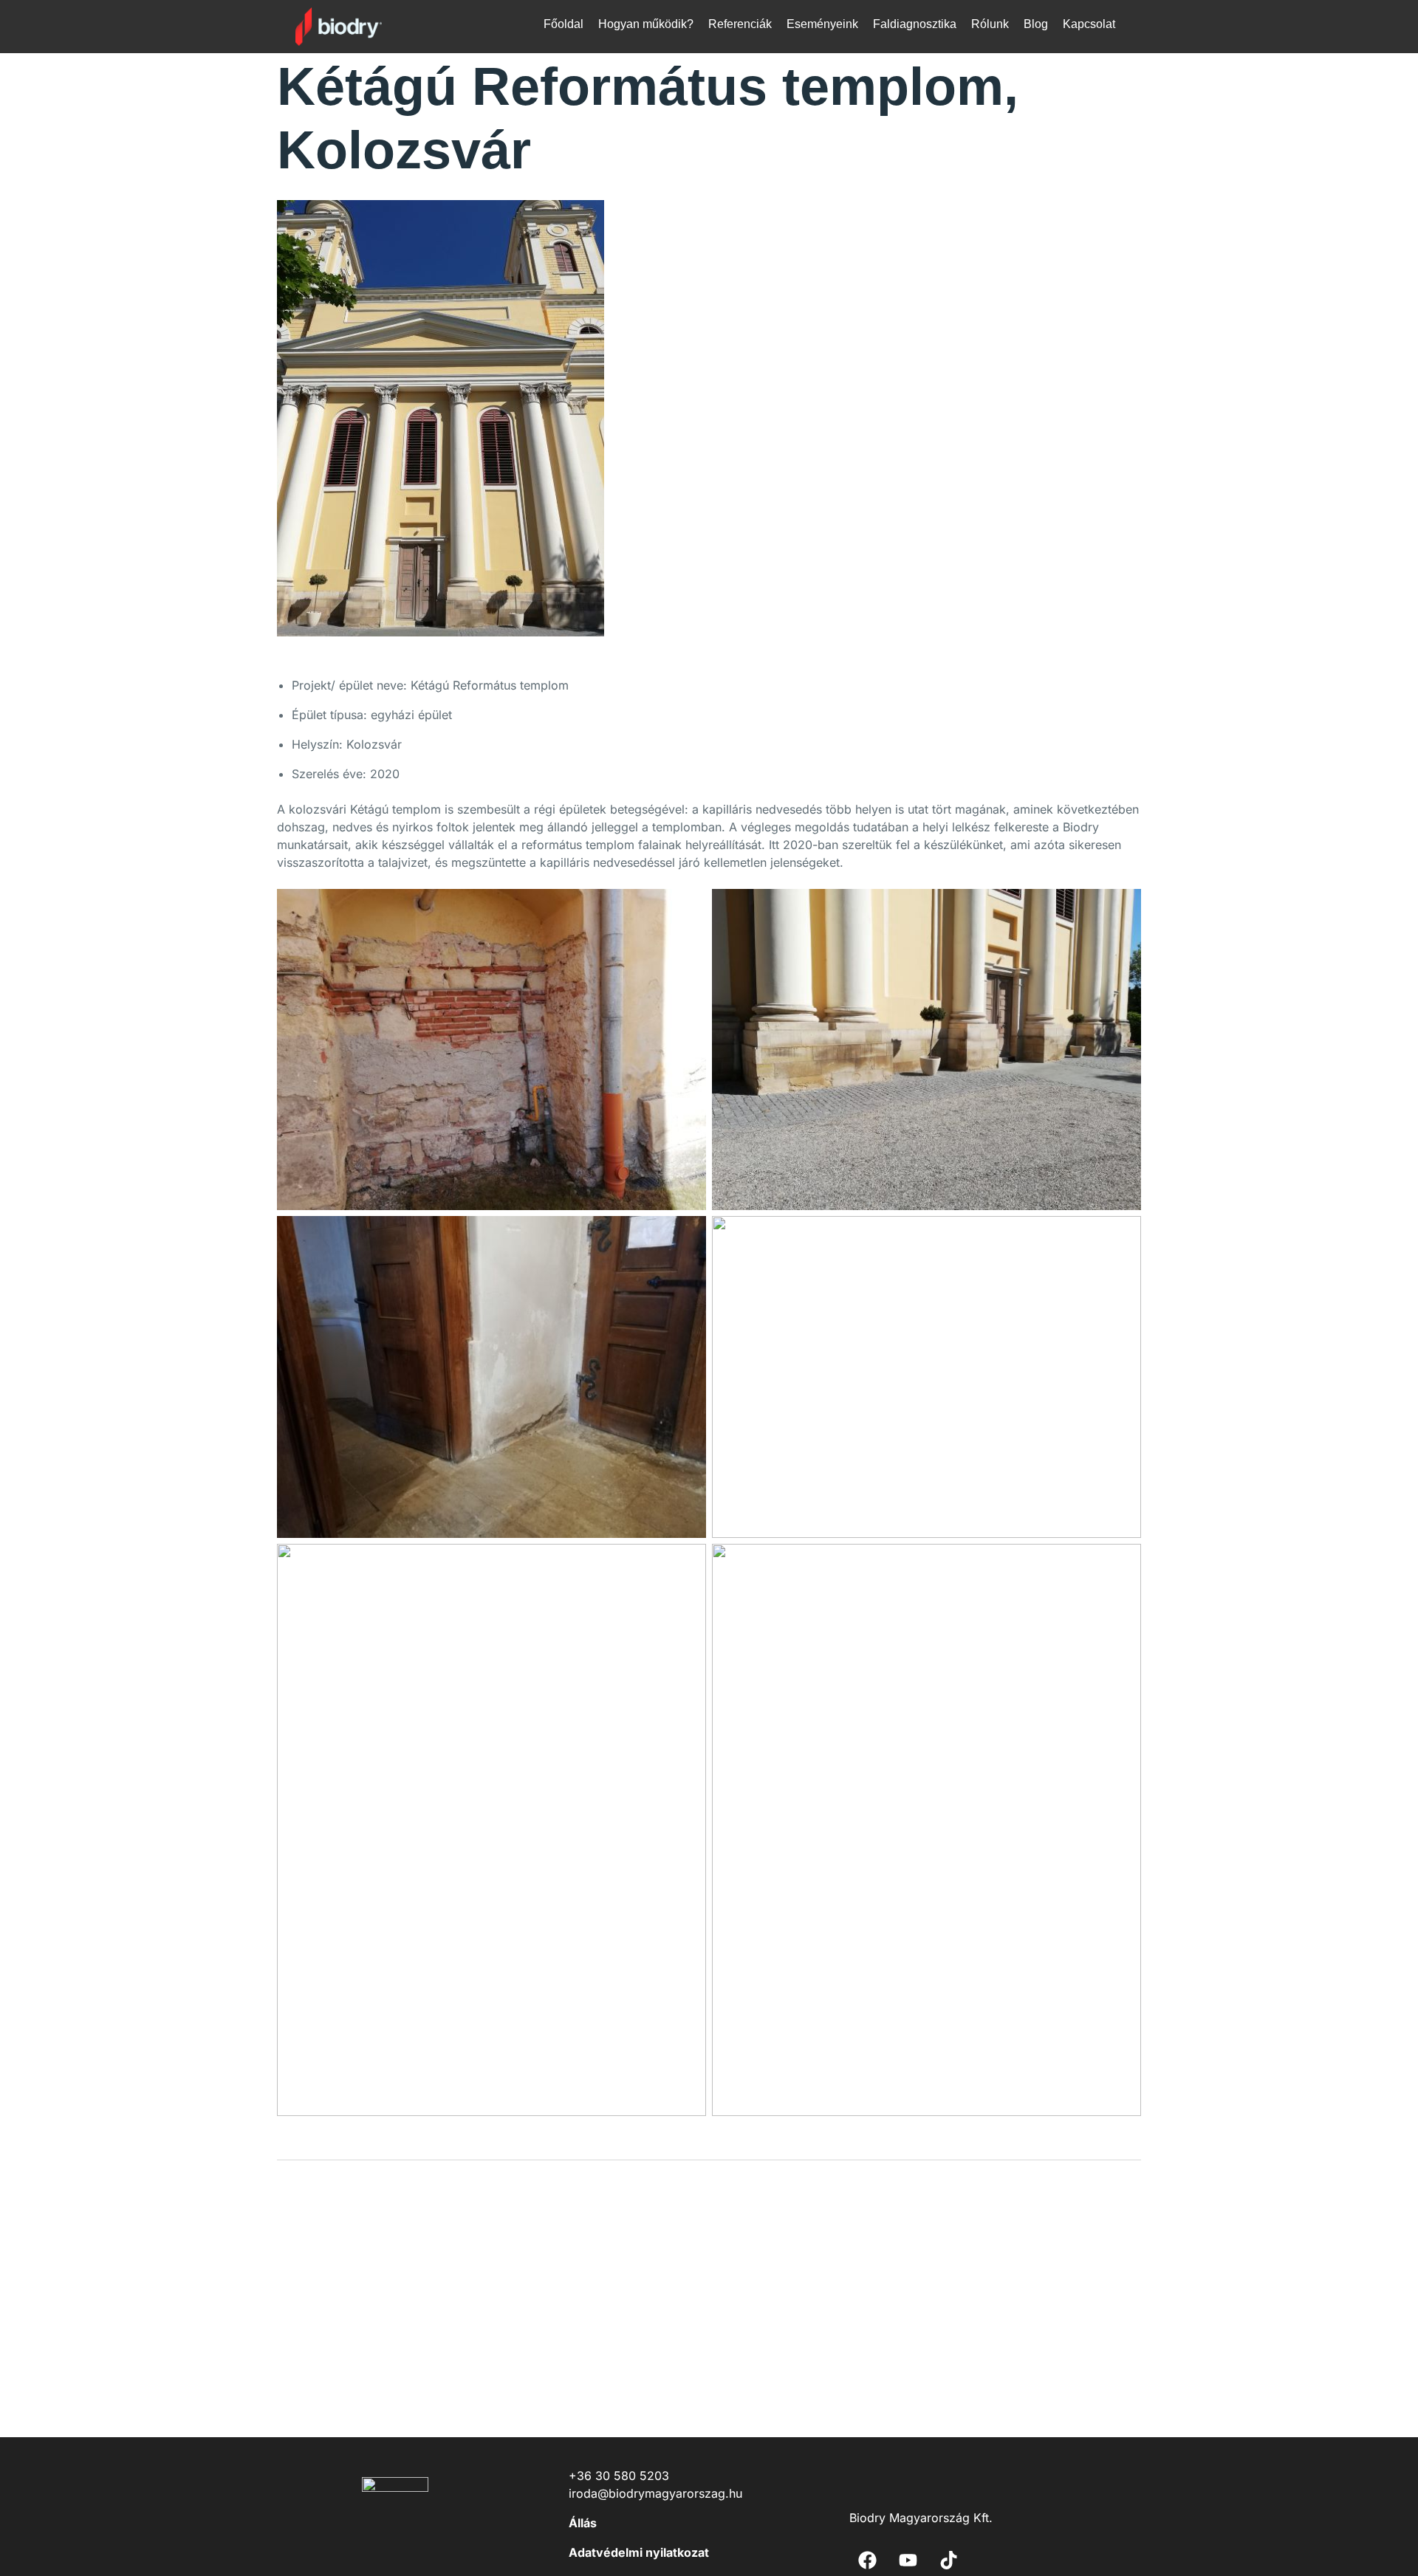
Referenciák (740, 24)
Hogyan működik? (646, 24)
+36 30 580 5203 (619, 2476)
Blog (1036, 24)
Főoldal (564, 24)
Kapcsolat (1089, 24)
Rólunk (990, 24)
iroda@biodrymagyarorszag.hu (655, 2493)
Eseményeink (822, 24)
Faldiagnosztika (915, 24)
